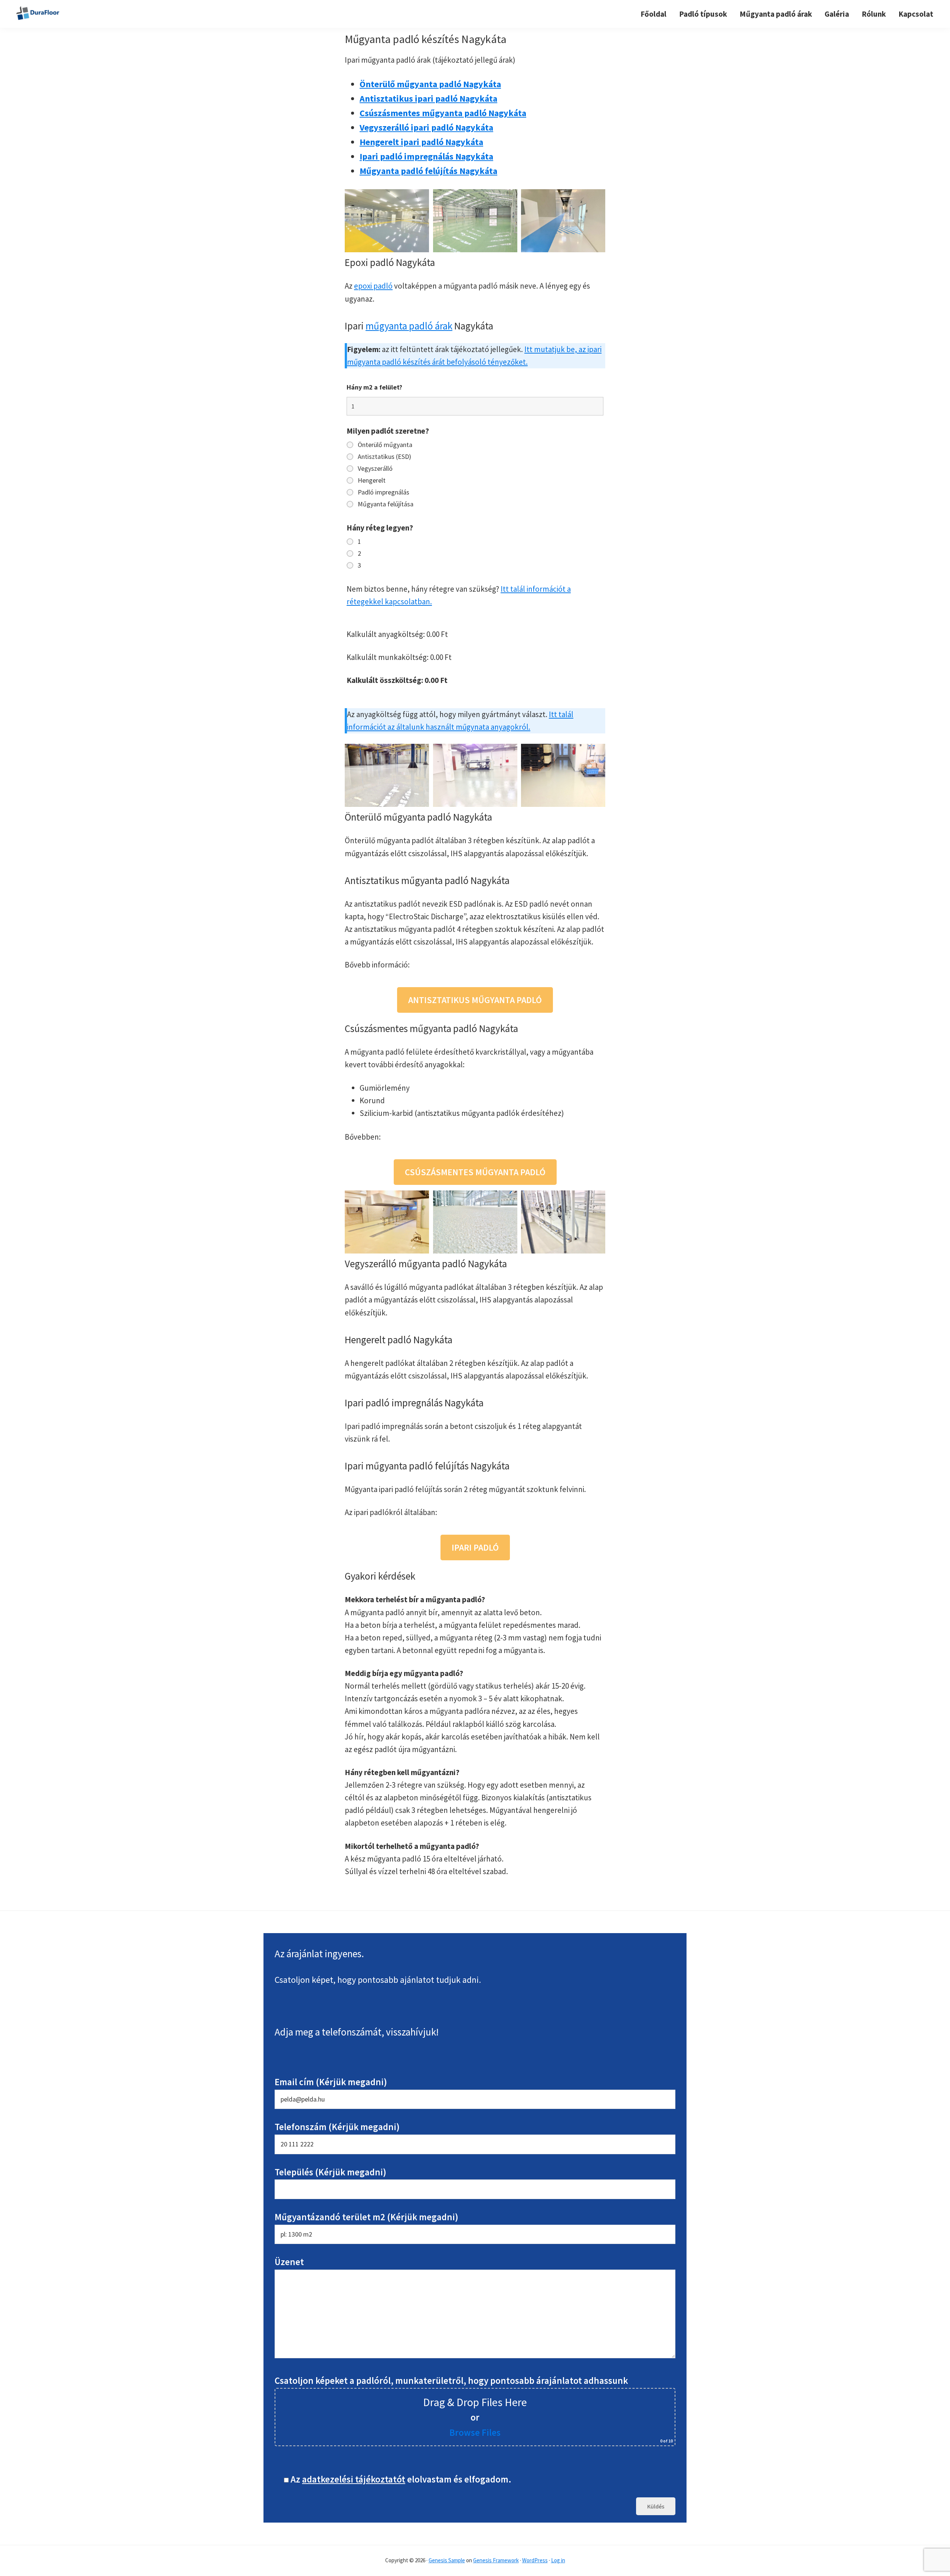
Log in (558, 2560)
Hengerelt (372, 480)
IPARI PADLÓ (475, 1547)
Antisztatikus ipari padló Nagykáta (428, 98)
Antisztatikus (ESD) (384, 457)
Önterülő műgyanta (385, 445)
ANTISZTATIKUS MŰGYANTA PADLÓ (475, 1000)
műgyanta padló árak (409, 326)
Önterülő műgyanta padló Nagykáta (430, 84)
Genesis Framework (496, 2560)
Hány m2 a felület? (374, 387)
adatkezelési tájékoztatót (354, 2479)
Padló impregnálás (384, 492)
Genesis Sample (447, 2560)
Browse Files (475, 2432)
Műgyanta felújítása (386, 504)
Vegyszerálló (375, 469)
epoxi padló (373, 286)
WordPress (535, 2560)
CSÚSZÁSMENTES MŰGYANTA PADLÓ (475, 1172)
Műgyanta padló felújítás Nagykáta (428, 171)
